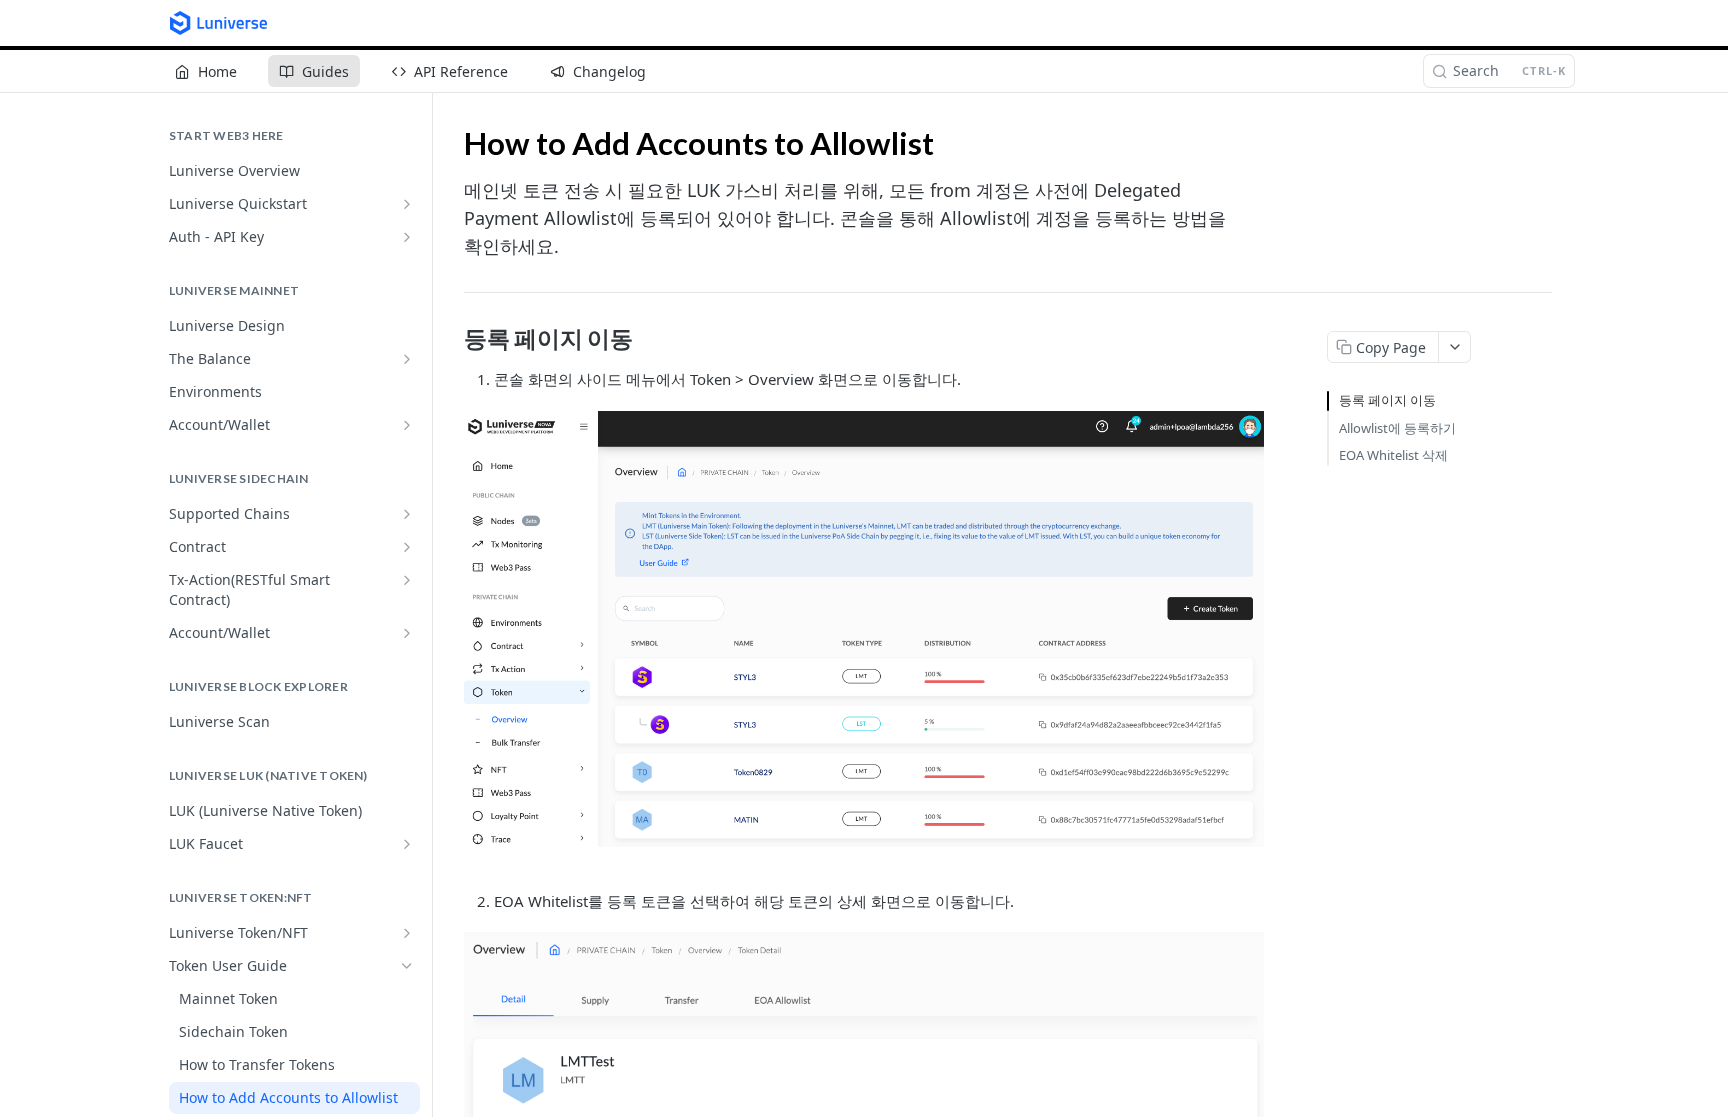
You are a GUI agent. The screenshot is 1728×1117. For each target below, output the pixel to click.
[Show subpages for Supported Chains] (407, 514)
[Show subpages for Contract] (407, 547)
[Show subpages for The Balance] (407, 359)
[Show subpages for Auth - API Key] (407, 237)
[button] (864, 629)
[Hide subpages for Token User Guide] (407, 966)
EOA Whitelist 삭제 (1393, 455)
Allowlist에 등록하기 (1397, 428)
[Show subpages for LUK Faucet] (407, 844)
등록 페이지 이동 (1387, 400)
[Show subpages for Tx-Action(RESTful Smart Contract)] (407, 580)
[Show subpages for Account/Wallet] (407, 425)
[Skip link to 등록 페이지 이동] (450, 339)
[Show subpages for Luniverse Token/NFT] (407, 933)
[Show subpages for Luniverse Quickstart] (407, 204)
